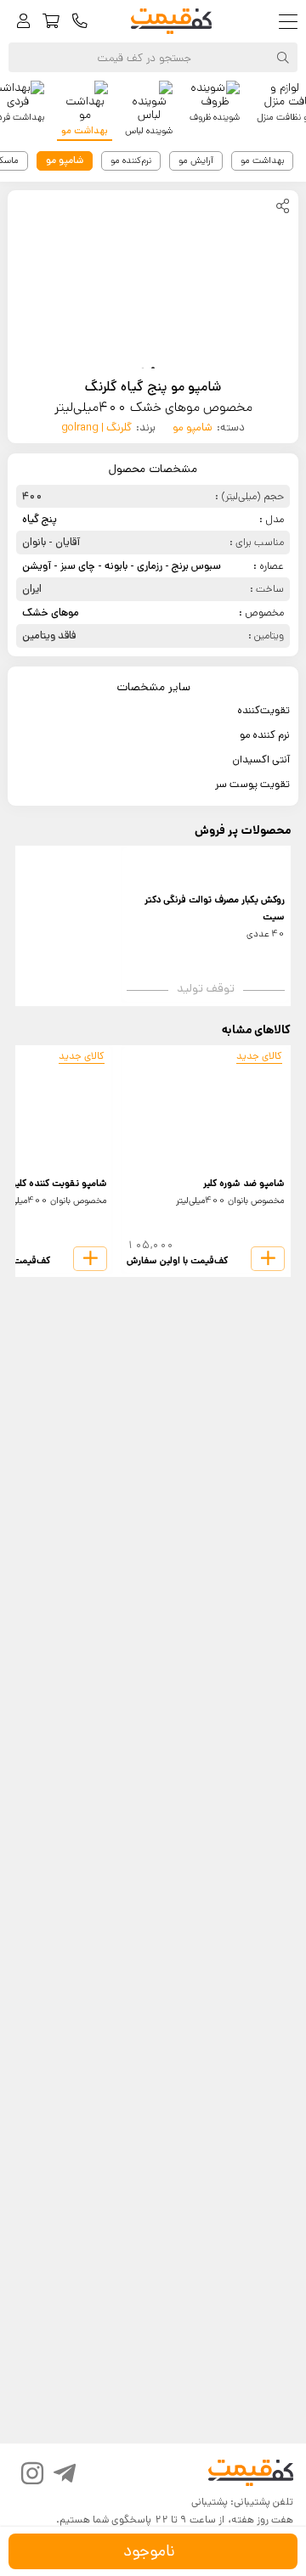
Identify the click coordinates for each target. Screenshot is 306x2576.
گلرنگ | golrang (96, 427)
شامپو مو (193, 427)
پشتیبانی (210, 2502)
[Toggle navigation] (292, 22)
